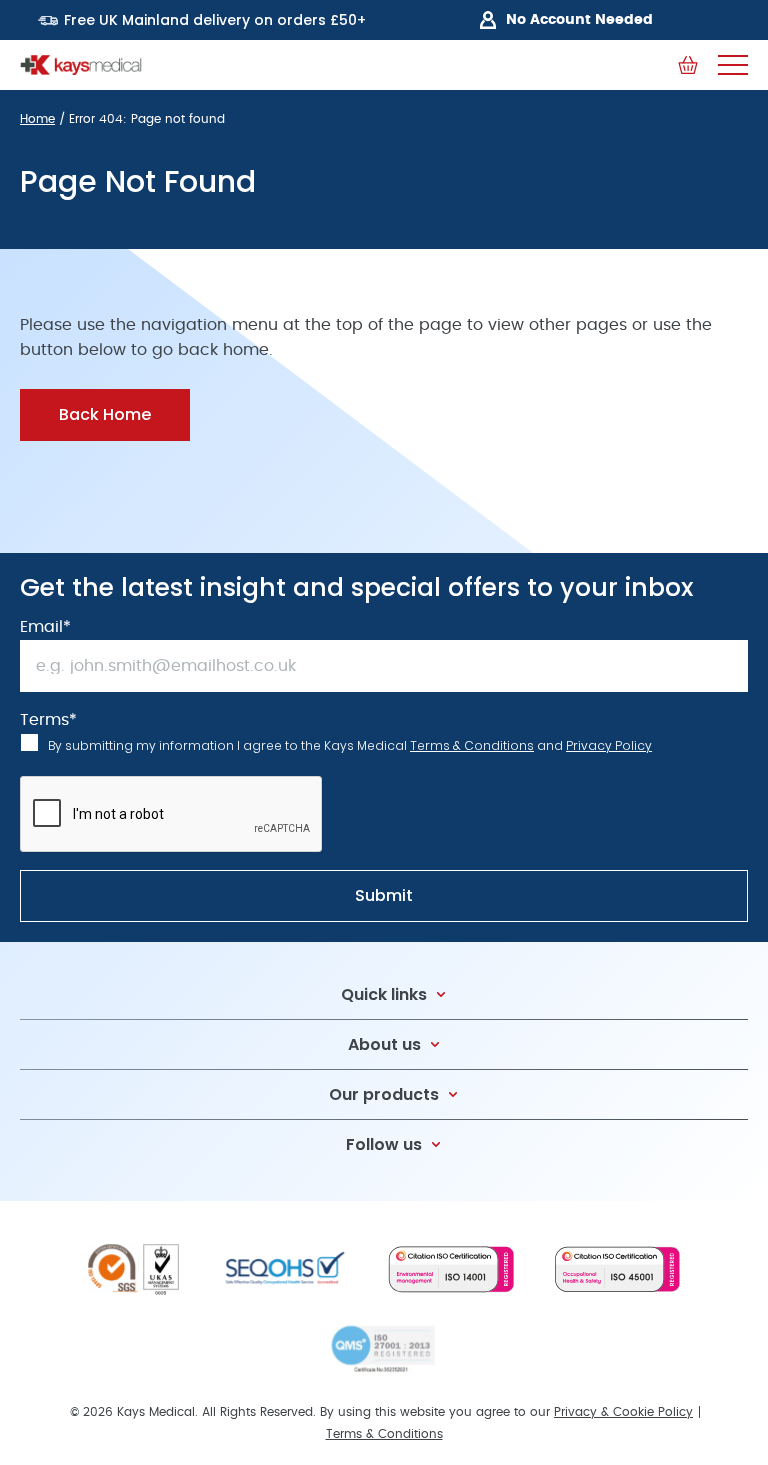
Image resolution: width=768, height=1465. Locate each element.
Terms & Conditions (472, 745)
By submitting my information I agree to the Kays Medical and (350, 745)
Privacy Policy (609, 745)
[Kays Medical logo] (81, 65)
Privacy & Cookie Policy (623, 1412)
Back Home (105, 414)
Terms (48, 720)
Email (45, 627)
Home (37, 119)
